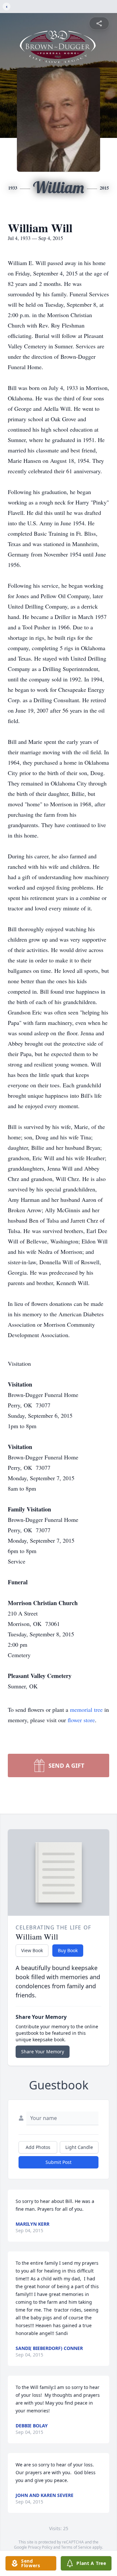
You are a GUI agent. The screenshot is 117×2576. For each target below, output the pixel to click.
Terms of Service (76, 2547)
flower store (81, 1720)
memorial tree (86, 1710)
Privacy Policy (40, 2547)
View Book (32, 1950)
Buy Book (68, 1950)
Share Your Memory (43, 2052)
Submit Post (58, 2162)
